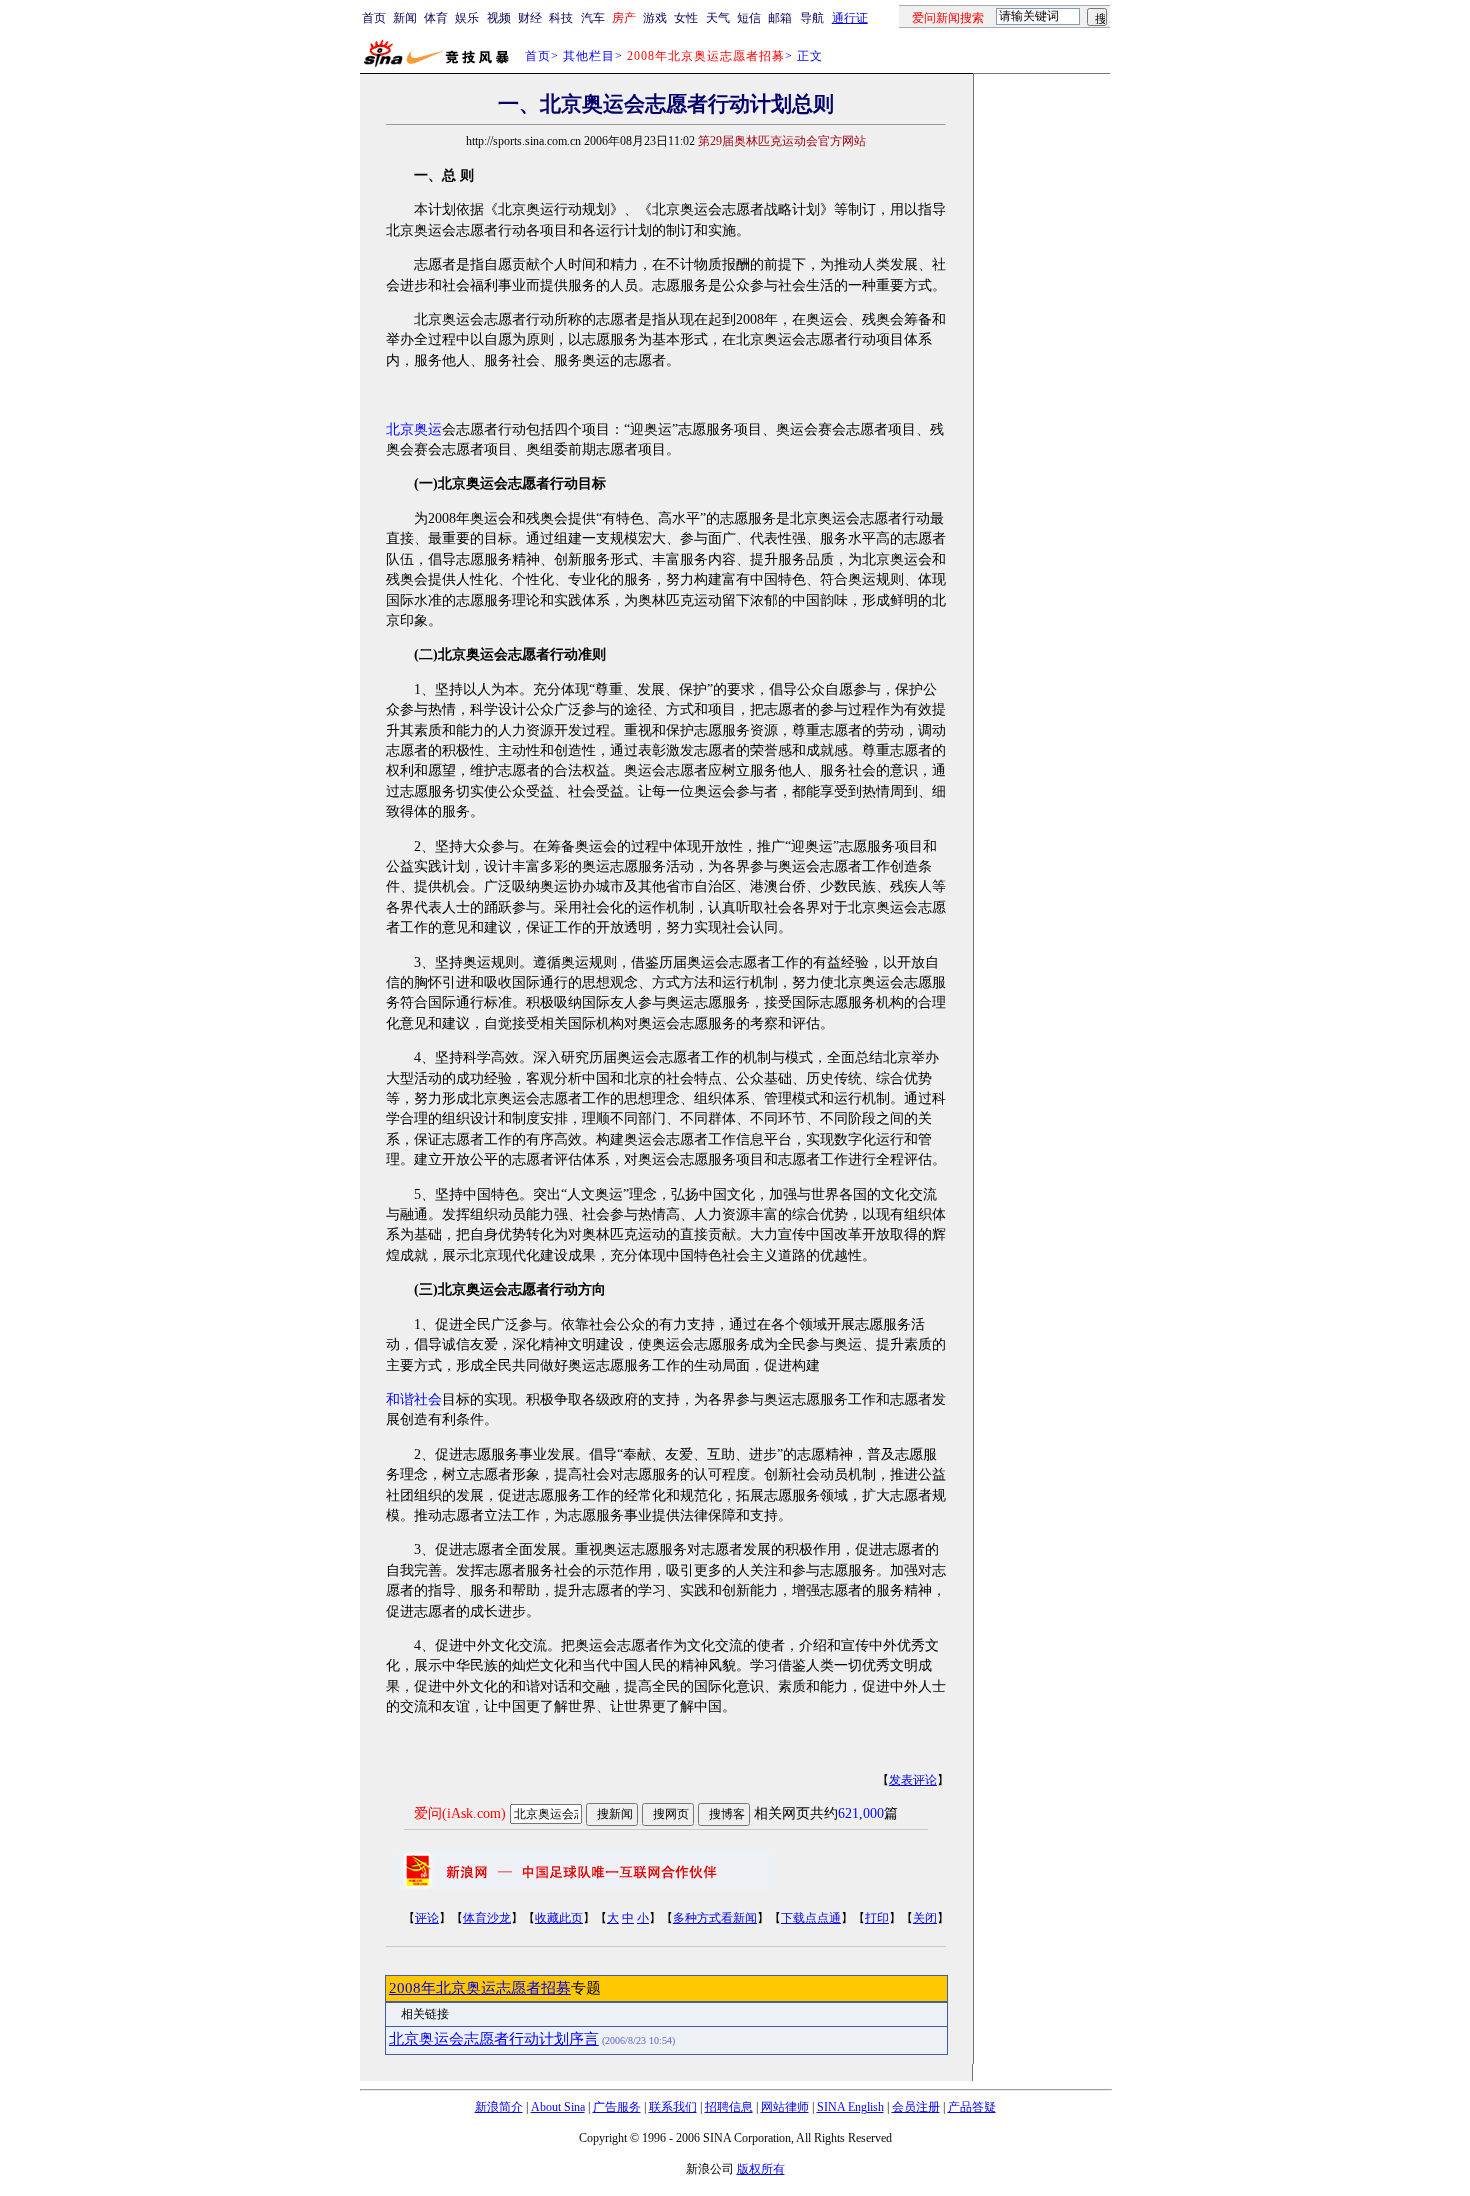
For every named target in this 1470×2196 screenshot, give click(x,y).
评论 (427, 1918)
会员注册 (916, 2107)
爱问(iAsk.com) (460, 1813)
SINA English (850, 2107)
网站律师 (785, 2107)
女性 (686, 18)
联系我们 (673, 2107)
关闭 (925, 1918)
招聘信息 (729, 2107)
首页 (374, 18)
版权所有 (761, 2169)
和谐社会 (414, 1399)
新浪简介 (499, 2107)
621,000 (861, 1813)
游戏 (655, 18)
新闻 (405, 18)
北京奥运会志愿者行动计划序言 (494, 2039)
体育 (436, 18)
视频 (499, 18)
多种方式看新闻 (715, 1918)
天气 (718, 18)
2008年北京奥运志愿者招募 (480, 1988)
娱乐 (467, 18)
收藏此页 (559, 1918)
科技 (561, 18)
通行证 (850, 18)
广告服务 (617, 2107)
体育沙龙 (487, 1918)
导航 (812, 18)
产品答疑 (972, 2107)
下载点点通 (811, 1918)
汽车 (593, 18)
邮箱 (780, 18)
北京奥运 (414, 429)
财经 (530, 18)
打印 (877, 1918)
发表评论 (913, 1780)
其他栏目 (589, 56)
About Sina (558, 2107)
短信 (749, 18)
